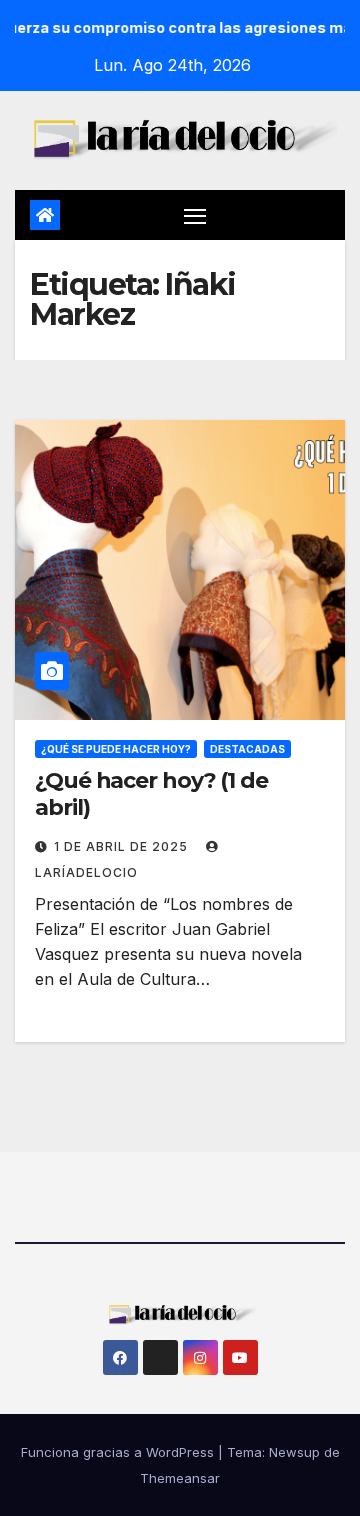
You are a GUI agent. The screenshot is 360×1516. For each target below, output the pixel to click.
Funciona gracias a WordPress (119, 1452)
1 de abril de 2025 (123, 846)
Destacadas (247, 749)
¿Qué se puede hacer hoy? (116, 749)
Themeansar (180, 1478)
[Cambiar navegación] (195, 215)
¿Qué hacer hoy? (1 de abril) (151, 793)
